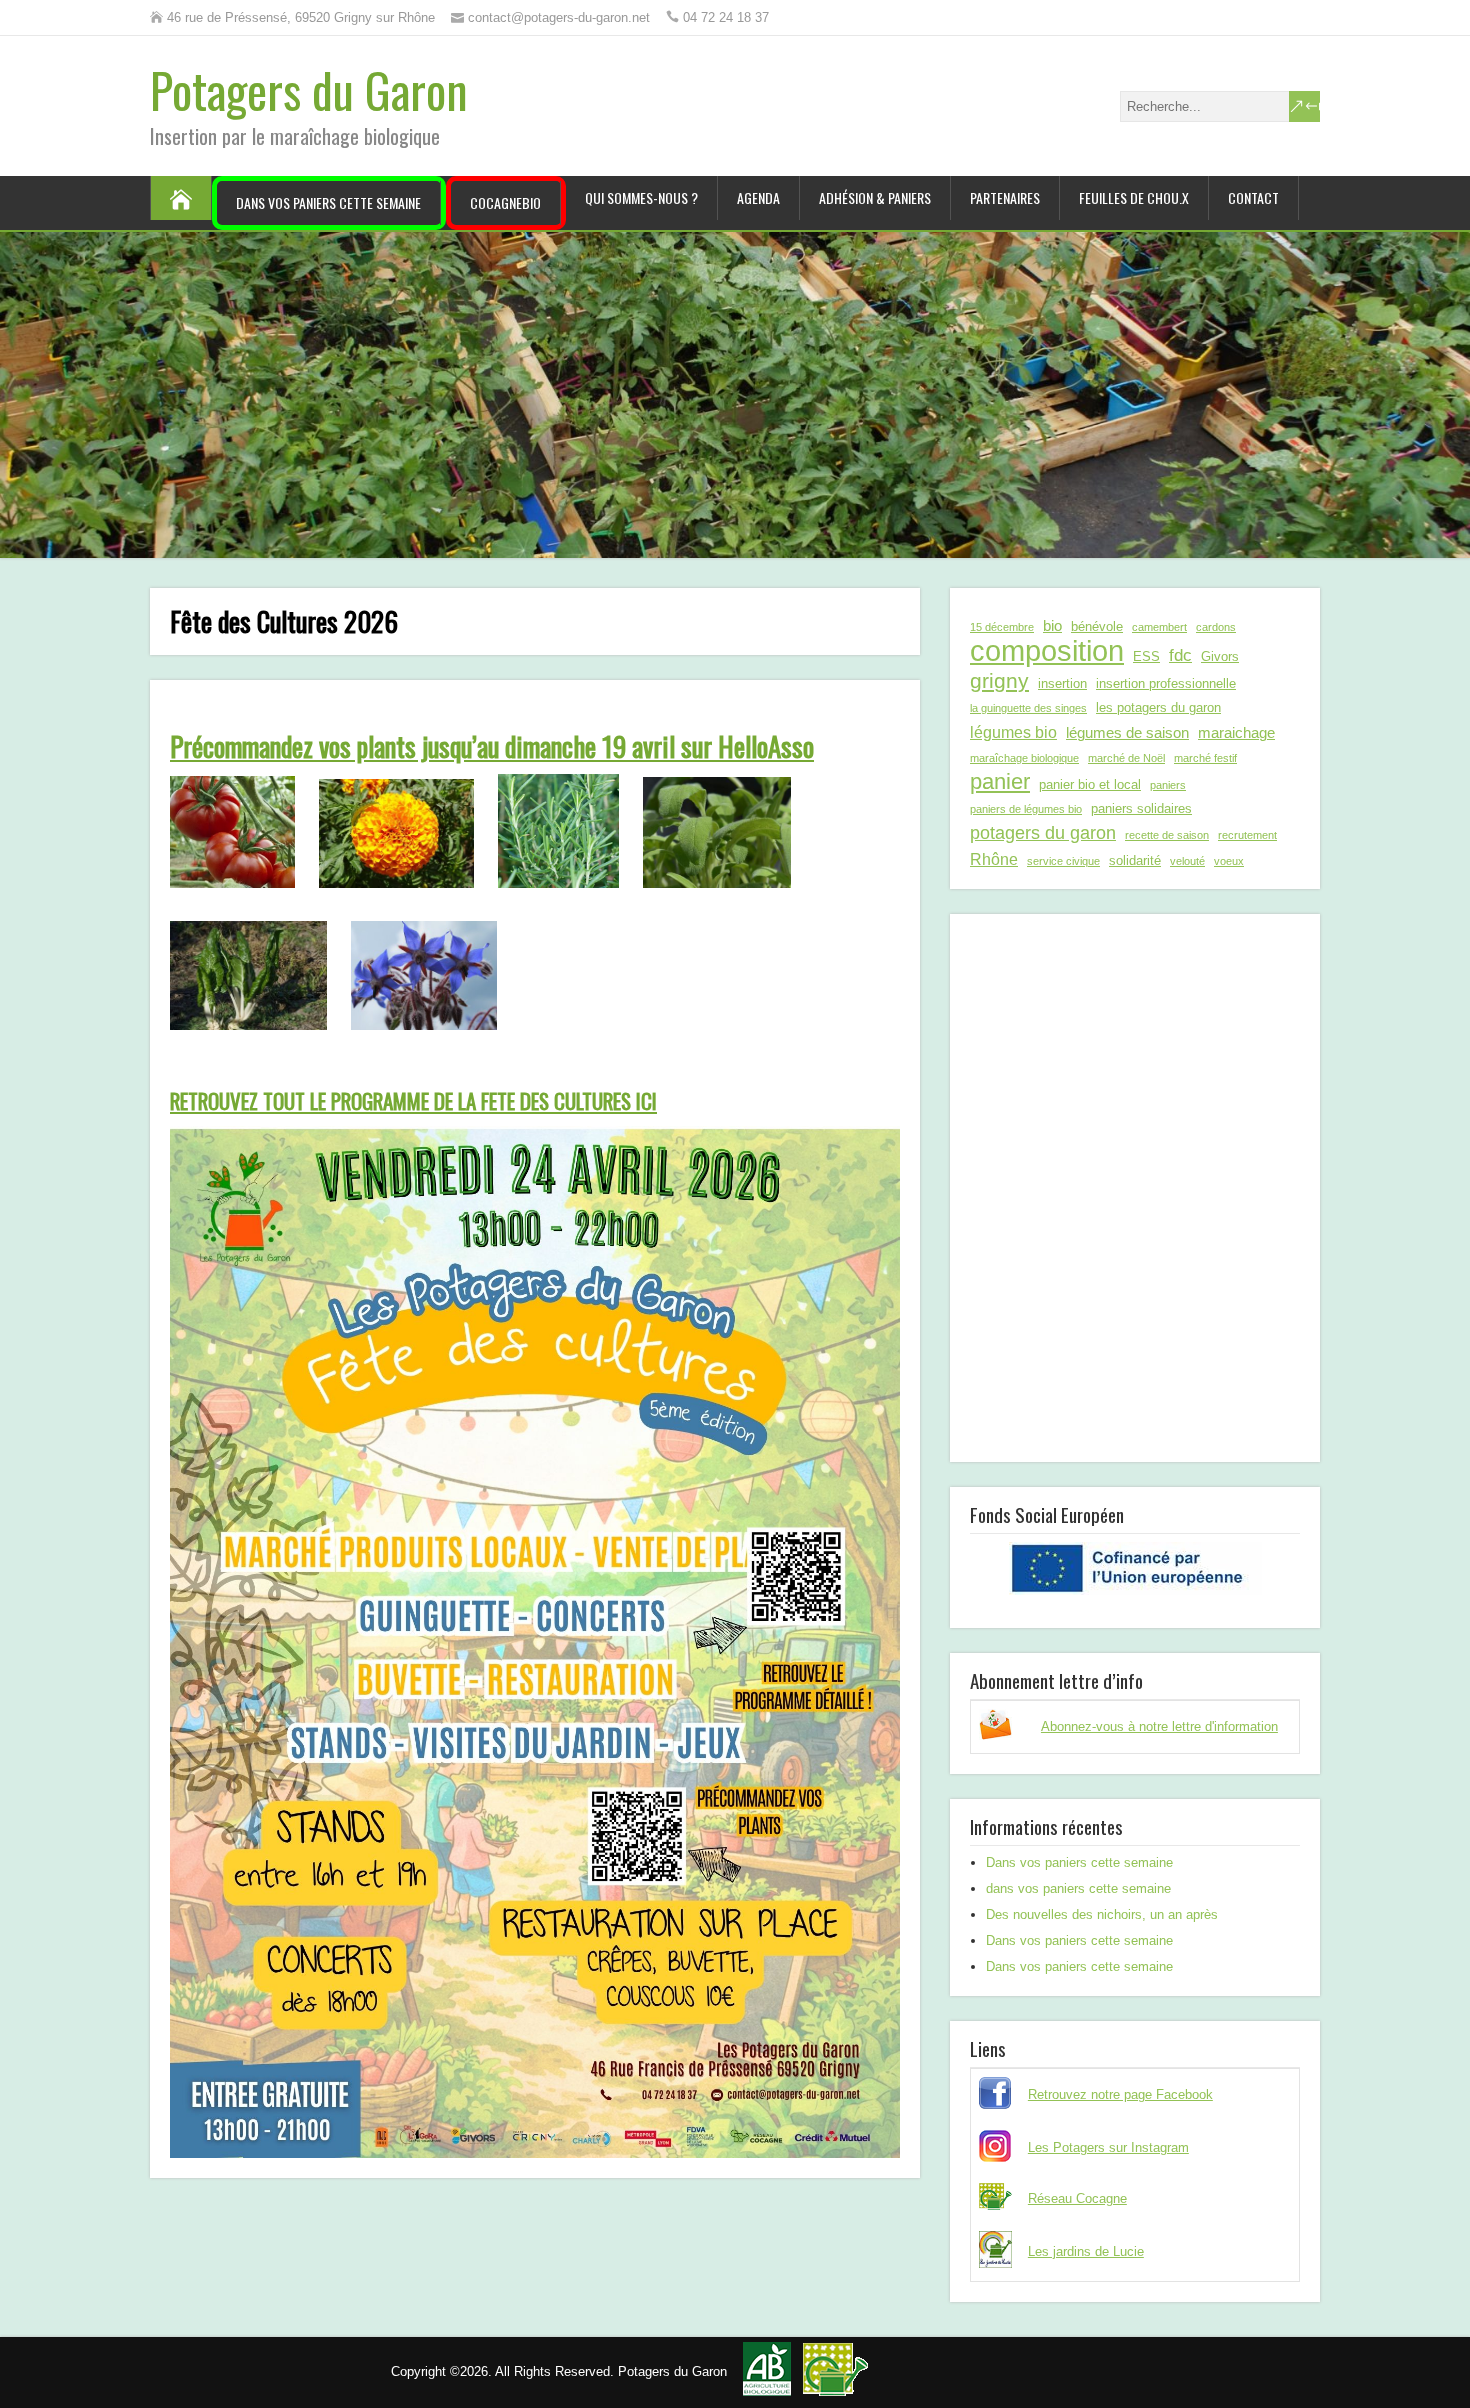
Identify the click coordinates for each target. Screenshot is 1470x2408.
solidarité (1135, 860)
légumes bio (1013, 732)
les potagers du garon (1158, 707)
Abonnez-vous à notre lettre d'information (1159, 1726)
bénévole (1097, 626)
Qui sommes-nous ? (641, 197)
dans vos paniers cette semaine (1078, 1888)
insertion (1062, 683)
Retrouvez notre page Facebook (1120, 2094)
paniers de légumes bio (1026, 809)
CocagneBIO (505, 202)
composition (1047, 651)
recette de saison (1167, 835)
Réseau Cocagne (1077, 2198)
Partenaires (1005, 197)
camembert (1159, 627)
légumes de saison (1127, 732)
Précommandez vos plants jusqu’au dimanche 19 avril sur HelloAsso (492, 746)
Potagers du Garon (309, 89)
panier (1000, 782)
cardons (1216, 627)
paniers (1168, 785)
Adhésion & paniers (875, 197)
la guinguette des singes (1028, 708)
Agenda (758, 197)
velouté (1187, 861)
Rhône (994, 859)
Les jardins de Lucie (1086, 2251)
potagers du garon (1043, 832)
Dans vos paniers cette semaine (328, 202)
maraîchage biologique (1024, 758)
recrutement (1247, 835)
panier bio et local (1090, 784)
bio (1052, 625)
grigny (999, 680)
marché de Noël (1126, 758)
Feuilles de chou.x (1134, 197)
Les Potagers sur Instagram (1108, 2147)
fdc (1180, 655)
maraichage (1236, 732)
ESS (1146, 656)
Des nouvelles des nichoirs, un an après (1102, 1914)
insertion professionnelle (1166, 683)
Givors (1220, 656)
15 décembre (1002, 627)
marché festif (1205, 758)
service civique (1063, 861)
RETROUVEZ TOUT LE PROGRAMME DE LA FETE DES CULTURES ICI (413, 1100)
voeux (1229, 861)
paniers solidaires (1141, 808)
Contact (1253, 197)
